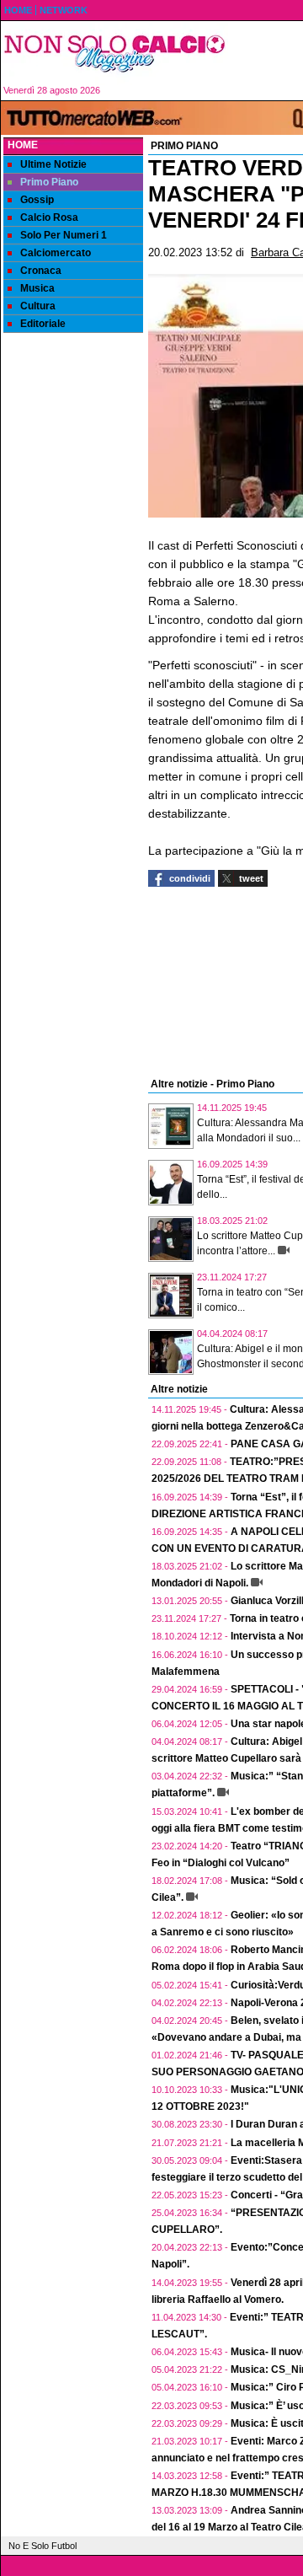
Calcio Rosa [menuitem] (49, 217)
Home (23, 145)
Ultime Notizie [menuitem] (53, 164)
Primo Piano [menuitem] (49, 182)
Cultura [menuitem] (38, 306)
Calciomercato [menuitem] (56, 253)
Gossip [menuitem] (37, 200)
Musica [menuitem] (37, 288)
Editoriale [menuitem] (43, 324)
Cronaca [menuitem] (41, 271)
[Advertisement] (73, 601)
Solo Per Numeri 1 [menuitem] (64, 235)
